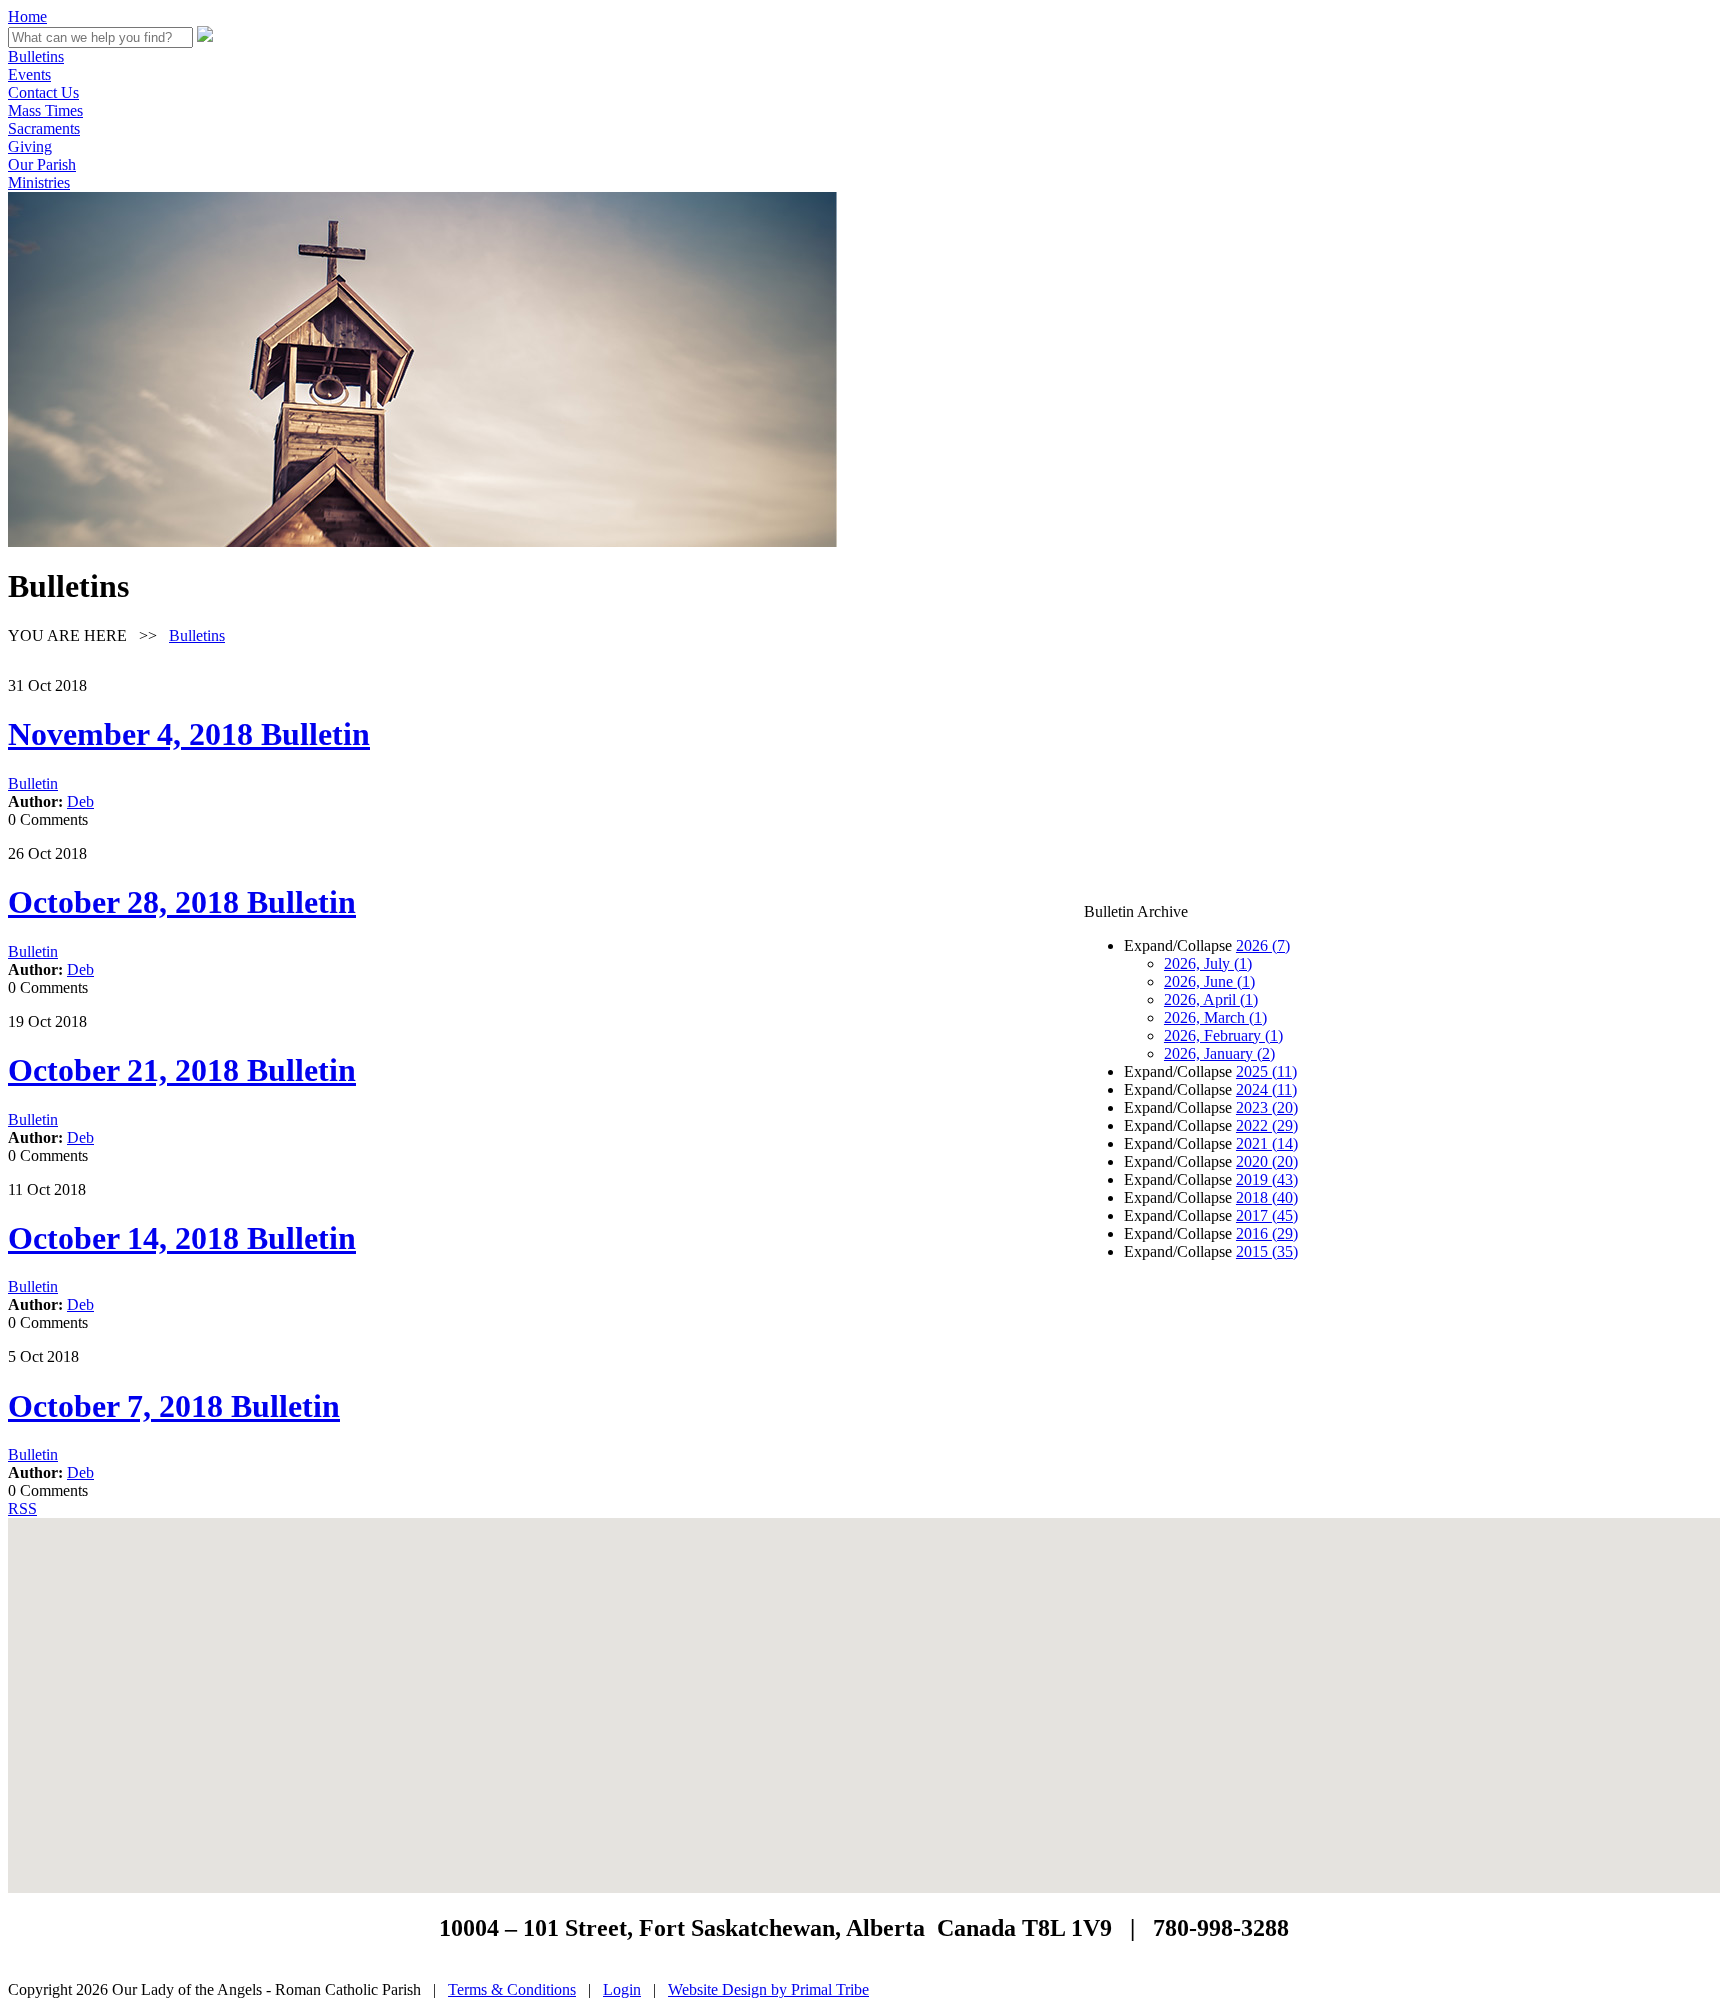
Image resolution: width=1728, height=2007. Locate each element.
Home (27, 16)
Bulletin (33, 783)
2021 (1267, 1143)
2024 (1266, 1089)
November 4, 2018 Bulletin (189, 734)
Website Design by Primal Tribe (768, 1989)
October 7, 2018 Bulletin (174, 1406)
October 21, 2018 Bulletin (182, 1070)
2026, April (1211, 999)
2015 (1267, 1251)
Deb (80, 801)
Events (29, 74)
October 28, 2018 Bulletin (182, 902)
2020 (1267, 1161)
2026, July (1208, 963)
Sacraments (44, 128)
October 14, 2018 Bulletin (182, 1238)
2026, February (1223, 1035)
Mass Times (45, 110)
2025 (1266, 1071)
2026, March (1215, 1017)
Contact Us (43, 92)
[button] (864, 1694)
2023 (1267, 1107)
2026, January (1219, 1053)
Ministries (39, 182)
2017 (1267, 1215)
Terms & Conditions (512, 1989)
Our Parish (42, 164)
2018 (1267, 1197)
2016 (1267, 1233)
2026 (1263, 945)
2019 (1267, 1179)
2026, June (1209, 981)
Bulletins (36, 56)
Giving (30, 146)
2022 (1267, 1125)
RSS (22, 1508)
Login (622, 1989)
